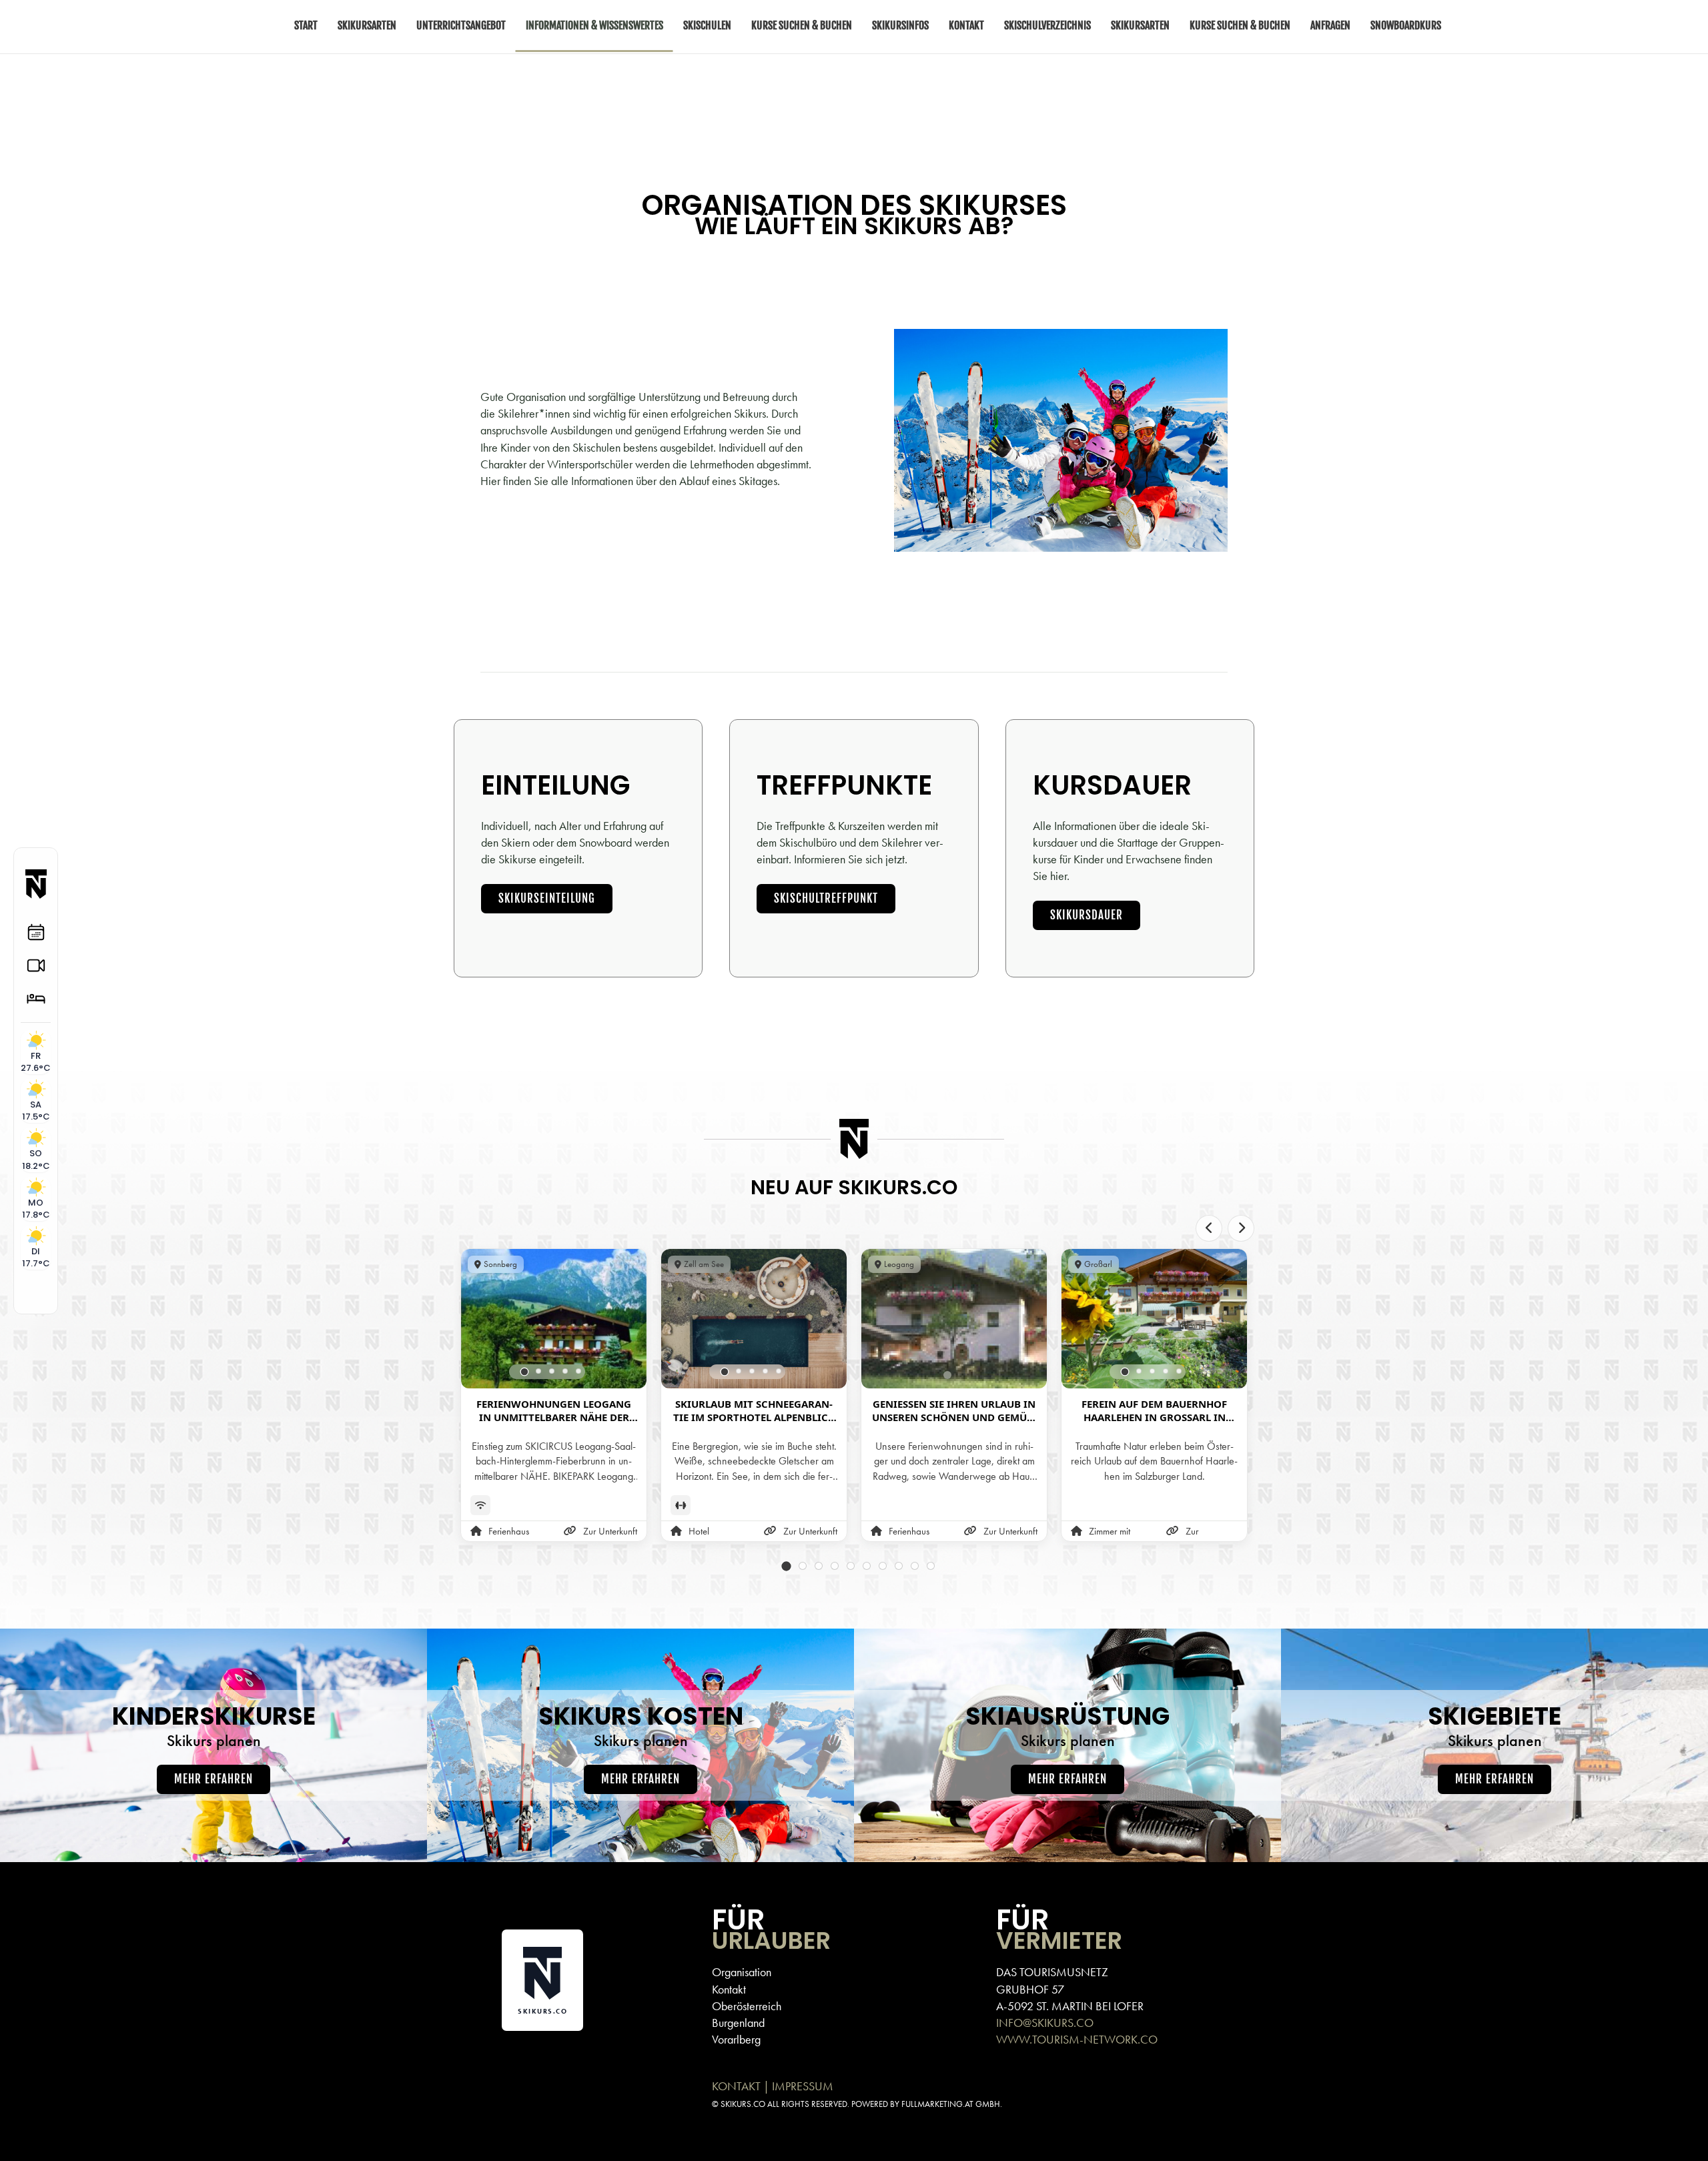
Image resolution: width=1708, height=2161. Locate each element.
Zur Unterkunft (610, 1531)
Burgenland (738, 2023)
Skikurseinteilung (547, 898)
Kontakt (729, 1989)
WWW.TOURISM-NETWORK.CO (1077, 2039)
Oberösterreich (747, 2006)
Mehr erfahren (213, 1779)
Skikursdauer (1087, 915)
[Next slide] (1241, 1228)
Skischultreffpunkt (826, 898)
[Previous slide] (1209, 1228)
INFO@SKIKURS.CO (1045, 2023)
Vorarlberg (736, 2039)
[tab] (525, 1371)
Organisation (742, 1972)
